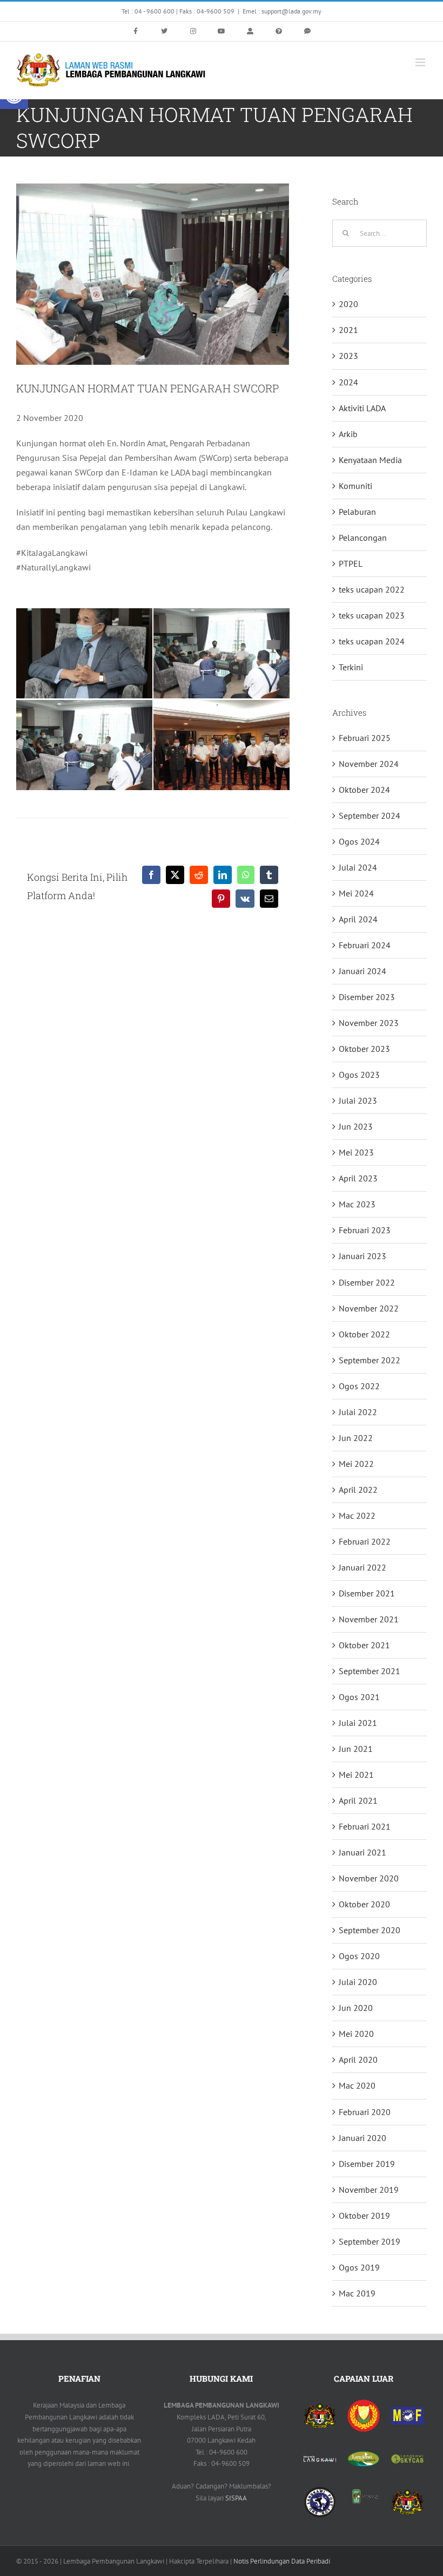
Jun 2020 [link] (356, 2008)
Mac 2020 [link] (357, 2085)
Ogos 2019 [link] (359, 2267)
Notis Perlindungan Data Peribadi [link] (282, 2561)
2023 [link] (348, 356)
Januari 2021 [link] (363, 1852)
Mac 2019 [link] (357, 2293)
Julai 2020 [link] (358, 1982)
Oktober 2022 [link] (364, 1334)
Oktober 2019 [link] (364, 2215)
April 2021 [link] (358, 1800)
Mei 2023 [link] (356, 1152)
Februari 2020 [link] (365, 2112)
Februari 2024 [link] (365, 945)
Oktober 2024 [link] (364, 790)
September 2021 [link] (370, 1671)
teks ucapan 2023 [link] (372, 615)
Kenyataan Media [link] (370, 460)
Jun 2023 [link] (356, 1126)
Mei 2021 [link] (356, 1775)
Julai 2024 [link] (358, 867)
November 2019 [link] (369, 2190)
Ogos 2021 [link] (359, 1697)
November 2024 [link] (369, 764)
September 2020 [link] (370, 1930)
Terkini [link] (351, 667)
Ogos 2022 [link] (359, 1386)
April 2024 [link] (358, 919)
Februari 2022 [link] (365, 1541)
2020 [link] (348, 304)
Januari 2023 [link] (363, 1256)
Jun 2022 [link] (356, 1438)
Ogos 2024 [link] (359, 841)
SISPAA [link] (236, 2498)
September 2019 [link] (370, 2241)
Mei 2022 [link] (356, 1464)
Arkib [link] (348, 434)
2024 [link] (348, 382)
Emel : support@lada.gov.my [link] (282, 11)
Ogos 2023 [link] (359, 1075)
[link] (136, 31)
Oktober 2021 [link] (364, 1645)
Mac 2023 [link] (357, 1204)
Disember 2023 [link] (367, 997)
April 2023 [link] (358, 1178)
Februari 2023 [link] (365, 1230)
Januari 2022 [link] (363, 1567)
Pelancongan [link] (363, 538)
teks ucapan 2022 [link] (372, 589)
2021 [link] (348, 330)
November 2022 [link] (369, 1308)
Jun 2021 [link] (356, 1749)
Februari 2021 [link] (365, 1826)
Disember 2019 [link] (367, 2164)
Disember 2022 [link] (367, 1282)
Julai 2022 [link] (358, 1412)
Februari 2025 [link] (365, 738)
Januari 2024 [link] (363, 971)
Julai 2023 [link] (358, 1100)
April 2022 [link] (358, 1490)
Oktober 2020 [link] (364, 1904)
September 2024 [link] (370, 815)
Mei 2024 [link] (356, 893)
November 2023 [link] (369, 1023)
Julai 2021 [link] (358, 1723)
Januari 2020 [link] (363, 2138)
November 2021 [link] (369, 1619)
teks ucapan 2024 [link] (372, 641)
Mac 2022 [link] (357, 1515)
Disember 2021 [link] (367, 1593)
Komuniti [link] (355, 486)
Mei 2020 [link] (356, 2034)
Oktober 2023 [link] (364, 1049)
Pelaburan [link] (357, 512)
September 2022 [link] (370, 1360)
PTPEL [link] (351, 563)
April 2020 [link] (358, 2060)
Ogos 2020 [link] (359, 1956)
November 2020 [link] (369, 1878)
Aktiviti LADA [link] (362, 408)
